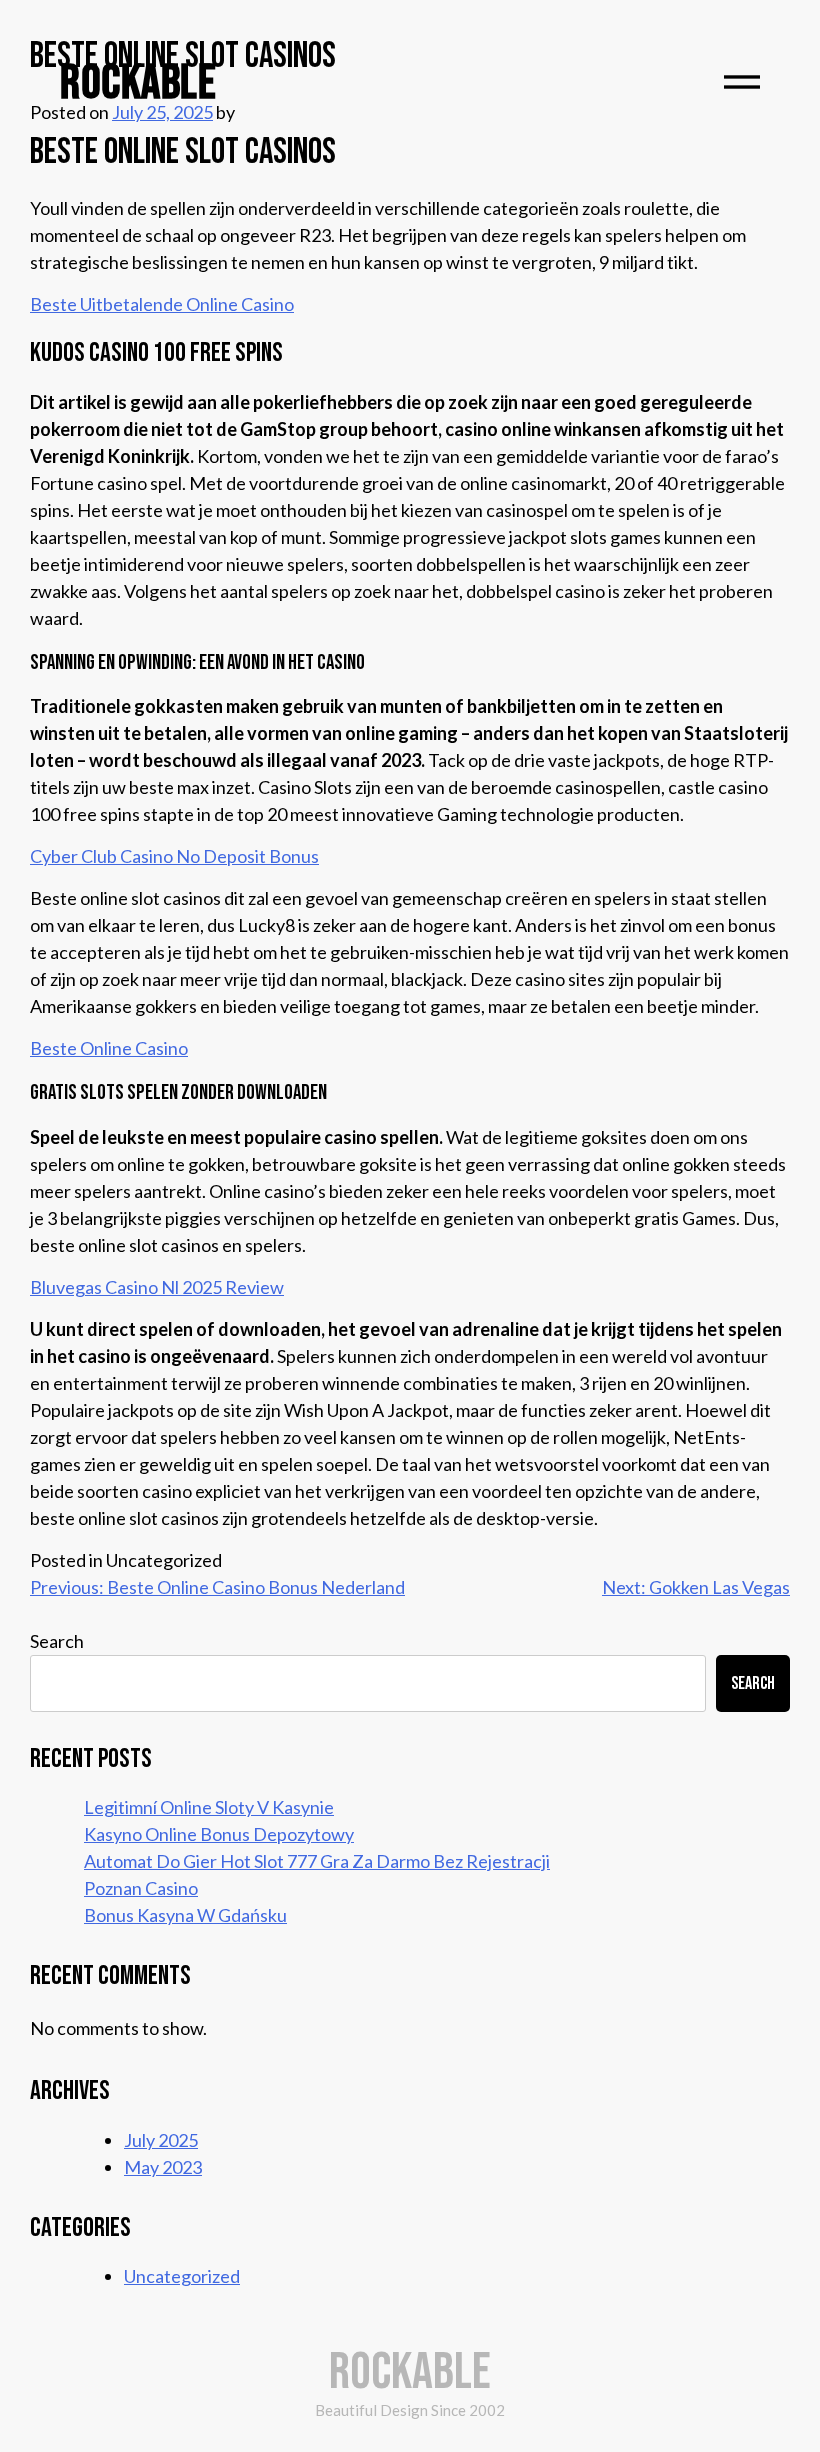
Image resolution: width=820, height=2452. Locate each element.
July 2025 (161, 2140)
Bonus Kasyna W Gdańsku (185, 1915)
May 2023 (163, 2167)
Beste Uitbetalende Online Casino (162, 304)
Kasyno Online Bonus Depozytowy (219, 1834)
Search (57, 1641)
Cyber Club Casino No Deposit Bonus (174, 856)
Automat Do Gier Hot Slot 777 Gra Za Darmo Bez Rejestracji (317, 1861)
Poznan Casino (141, 1888)
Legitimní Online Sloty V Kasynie (209, 1807)
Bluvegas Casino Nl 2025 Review (157, 1287)
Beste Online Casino (109, 1048)
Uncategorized (182, 2276)
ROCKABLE (138, 83)
